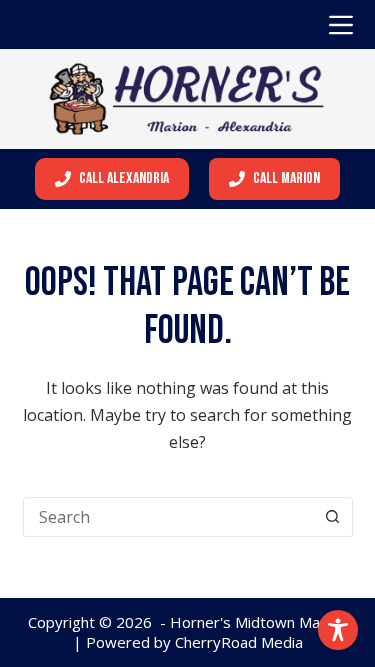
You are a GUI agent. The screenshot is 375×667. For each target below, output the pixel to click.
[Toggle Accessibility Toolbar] (338, 630)
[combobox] (169, 517)
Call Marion (286, 178)
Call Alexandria (124, 178)
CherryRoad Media (239, 642)
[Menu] (341, 25)
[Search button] (333, 517)
